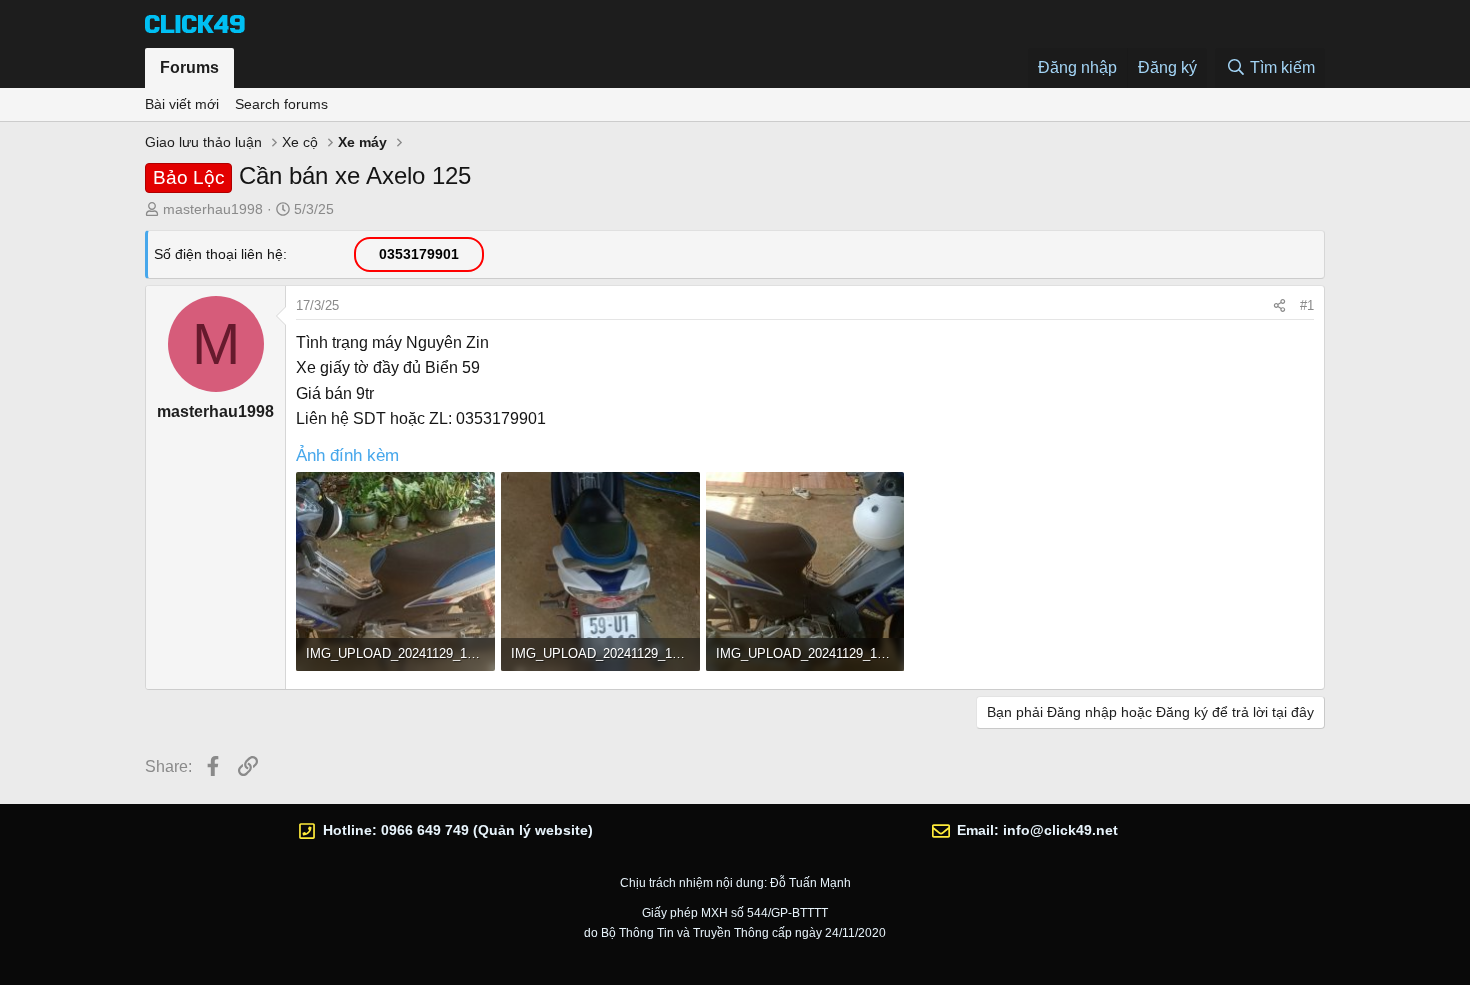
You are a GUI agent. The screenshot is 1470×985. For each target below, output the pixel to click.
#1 (1307, 305)
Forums (189, 67)
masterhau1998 (213, 209)
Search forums (281, 104)
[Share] (1279, 306)
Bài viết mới (182, 104)
